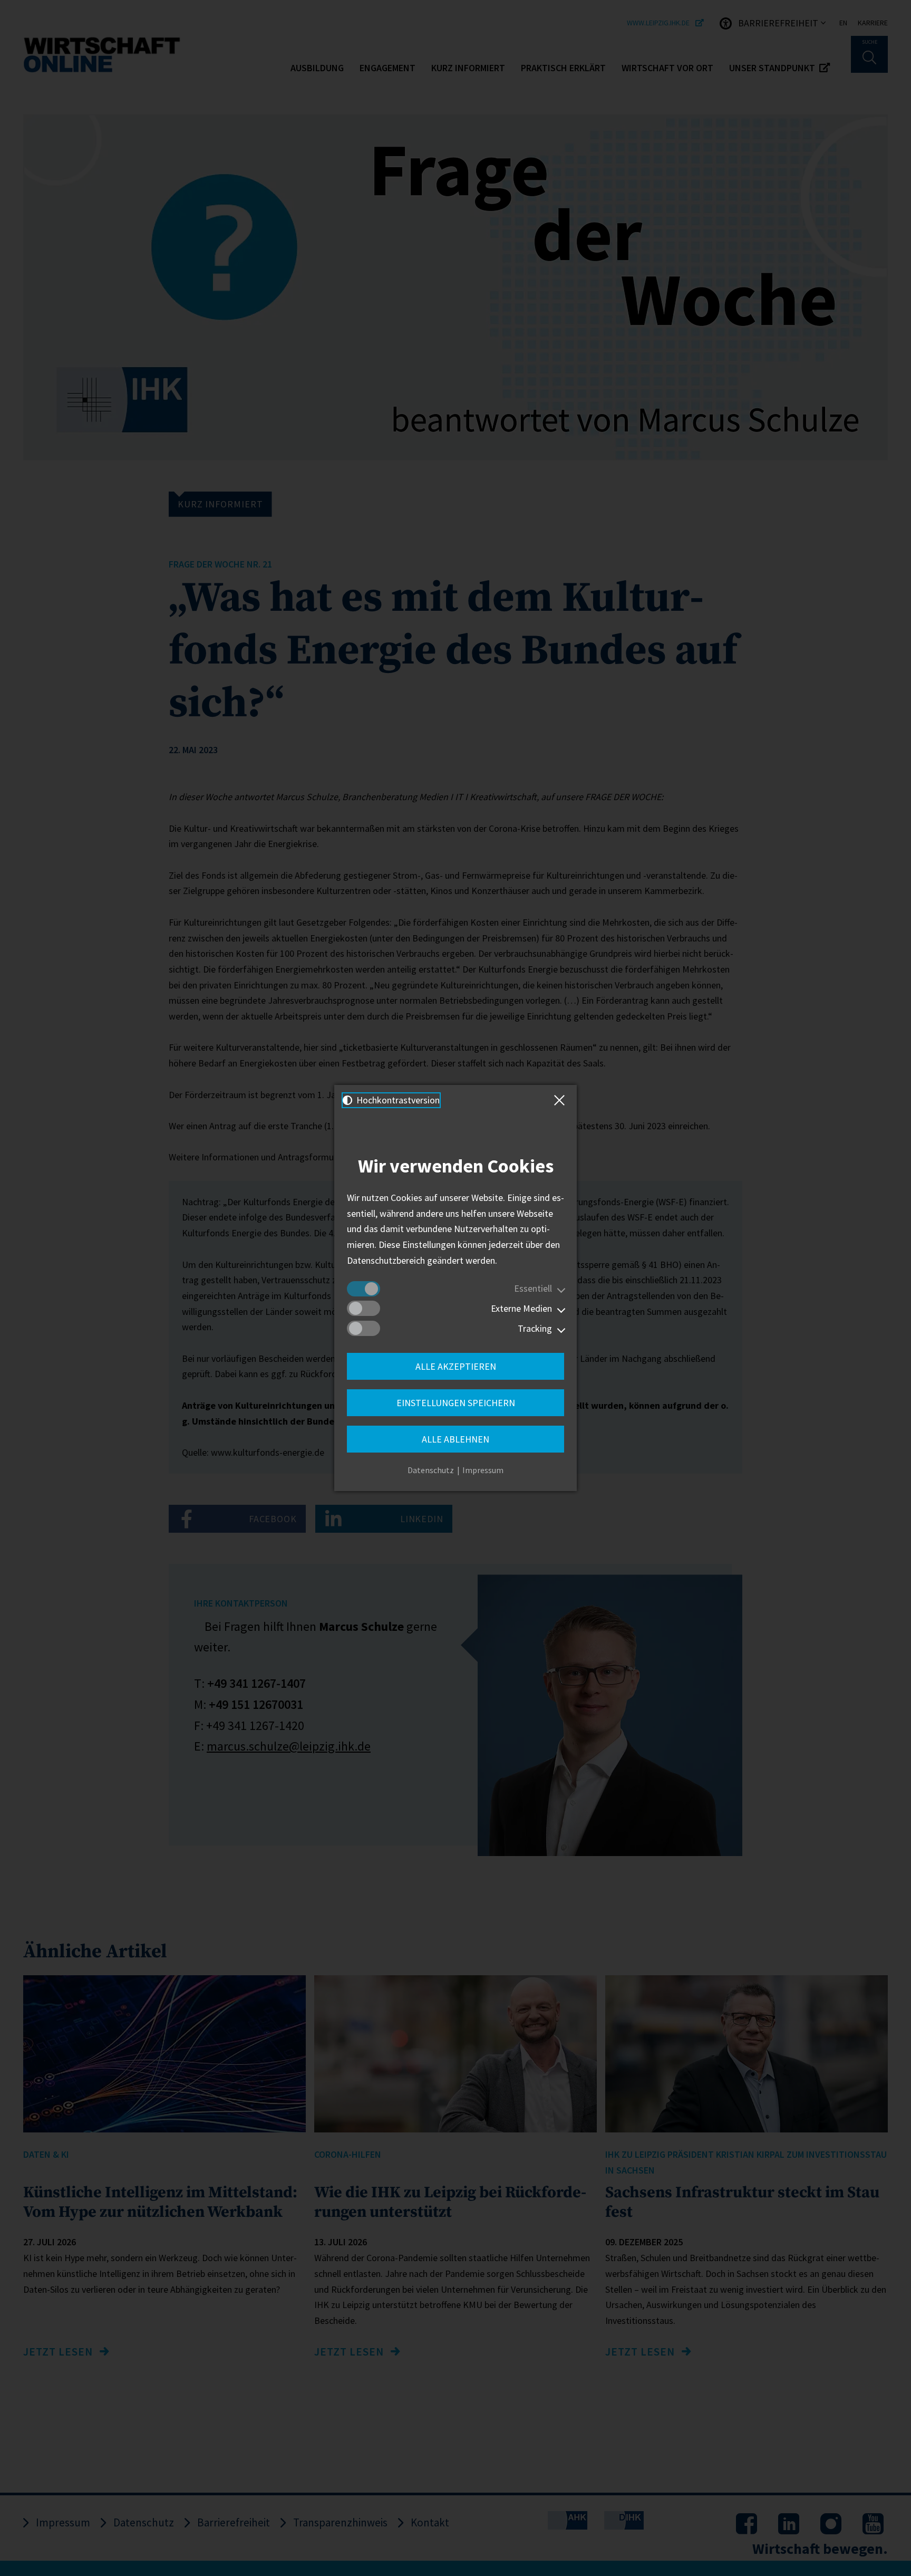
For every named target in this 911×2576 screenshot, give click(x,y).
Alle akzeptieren (456, 1366)
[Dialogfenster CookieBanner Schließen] (561, 1100)
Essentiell (533, 1288)
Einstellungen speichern (456, 1403)
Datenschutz (431, 1470)
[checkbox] (364, 1289)
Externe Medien (521, 1308)
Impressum (483, 1470)
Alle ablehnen (455, 1439)
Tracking (535, 1328)
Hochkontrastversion (397, 1100)
